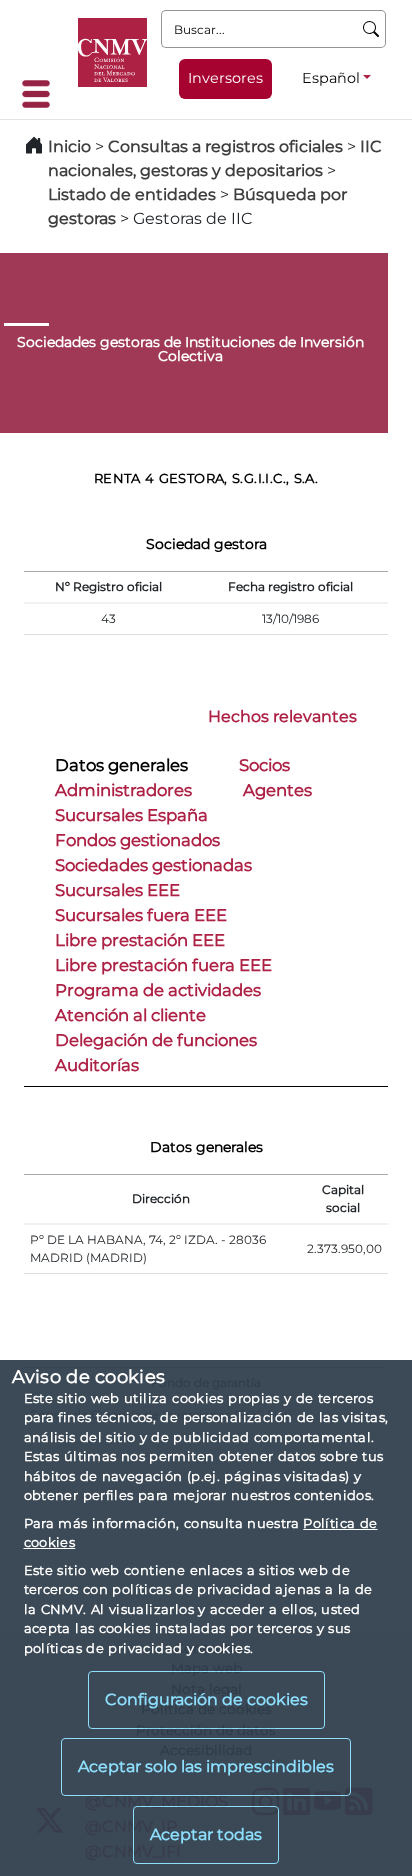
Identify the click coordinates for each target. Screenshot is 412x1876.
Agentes (277, 790)
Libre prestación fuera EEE (163, 965)
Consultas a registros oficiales (225, 146)
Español (331, 78)
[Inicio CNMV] (112, 52)
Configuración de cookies (206, 1699)
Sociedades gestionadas (153, 865)
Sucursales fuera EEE (141, 915)
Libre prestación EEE (140, 940)
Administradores (123, 790)
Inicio (69, 146)
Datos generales (121, 765)
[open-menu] (42, 94)
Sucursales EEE (117, 890)
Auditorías (97, 1065)
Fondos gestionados (137, 840)
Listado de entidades (132, 194)
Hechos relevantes (282, 716)
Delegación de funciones (156, 1040)
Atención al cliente (130, 1015)
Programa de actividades (158, 990)
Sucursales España (131, 815)
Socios (264, 765)
